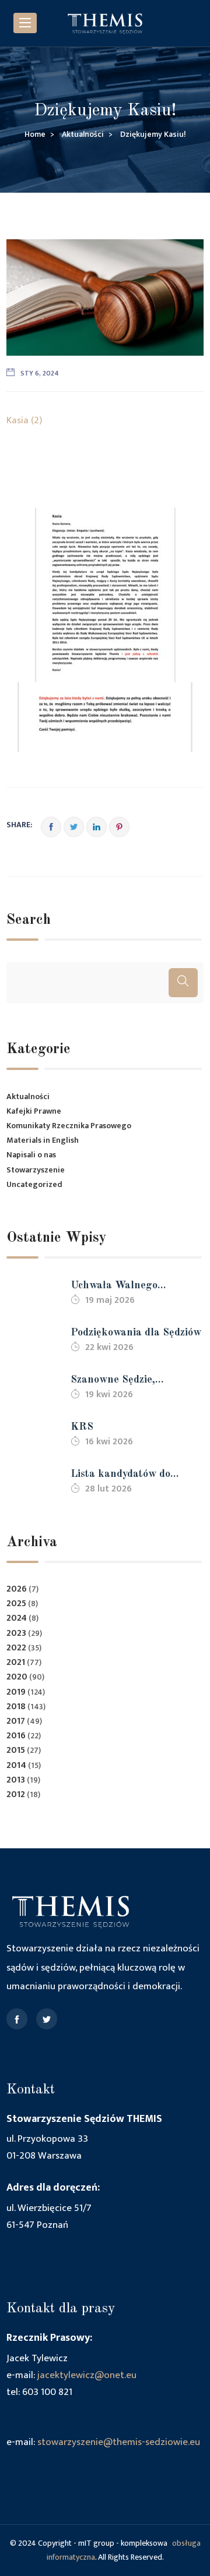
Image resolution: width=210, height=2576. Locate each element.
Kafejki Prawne (34, 1111)
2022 (16, 1648)
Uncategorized (34, 1184)
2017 (16, 1721)
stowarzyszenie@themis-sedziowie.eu (119, 2442)
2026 (17, 1589)
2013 (16, 1780)
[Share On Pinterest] (119, 827)
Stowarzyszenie (36, 1170)
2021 (16, 1662)
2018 (16, 1707)
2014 (16, 1765)
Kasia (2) (24, 420)
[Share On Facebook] (51, 827)
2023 (16, 1633)
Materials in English (43, 1140)
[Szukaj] (183, 983)
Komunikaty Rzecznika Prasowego (69, 1126)
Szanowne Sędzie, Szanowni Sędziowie (118, 1381)
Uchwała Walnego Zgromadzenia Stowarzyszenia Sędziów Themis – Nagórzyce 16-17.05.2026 (128, 1287)
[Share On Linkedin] (97, 827)
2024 (17, 1618)
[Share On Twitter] (74, 827)
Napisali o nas (31, 1155)
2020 (17, 1677)
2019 (16, 1692)
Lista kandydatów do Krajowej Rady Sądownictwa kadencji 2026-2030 (124, 1475)
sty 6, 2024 (40, 373)
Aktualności (28, 1096)
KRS (82, 1427)
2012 (16, 1794)
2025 (16, 1604)
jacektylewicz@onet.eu (87, 2375)
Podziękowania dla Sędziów (136, 1333)
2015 (16, 1750)
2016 (16, 1736)
